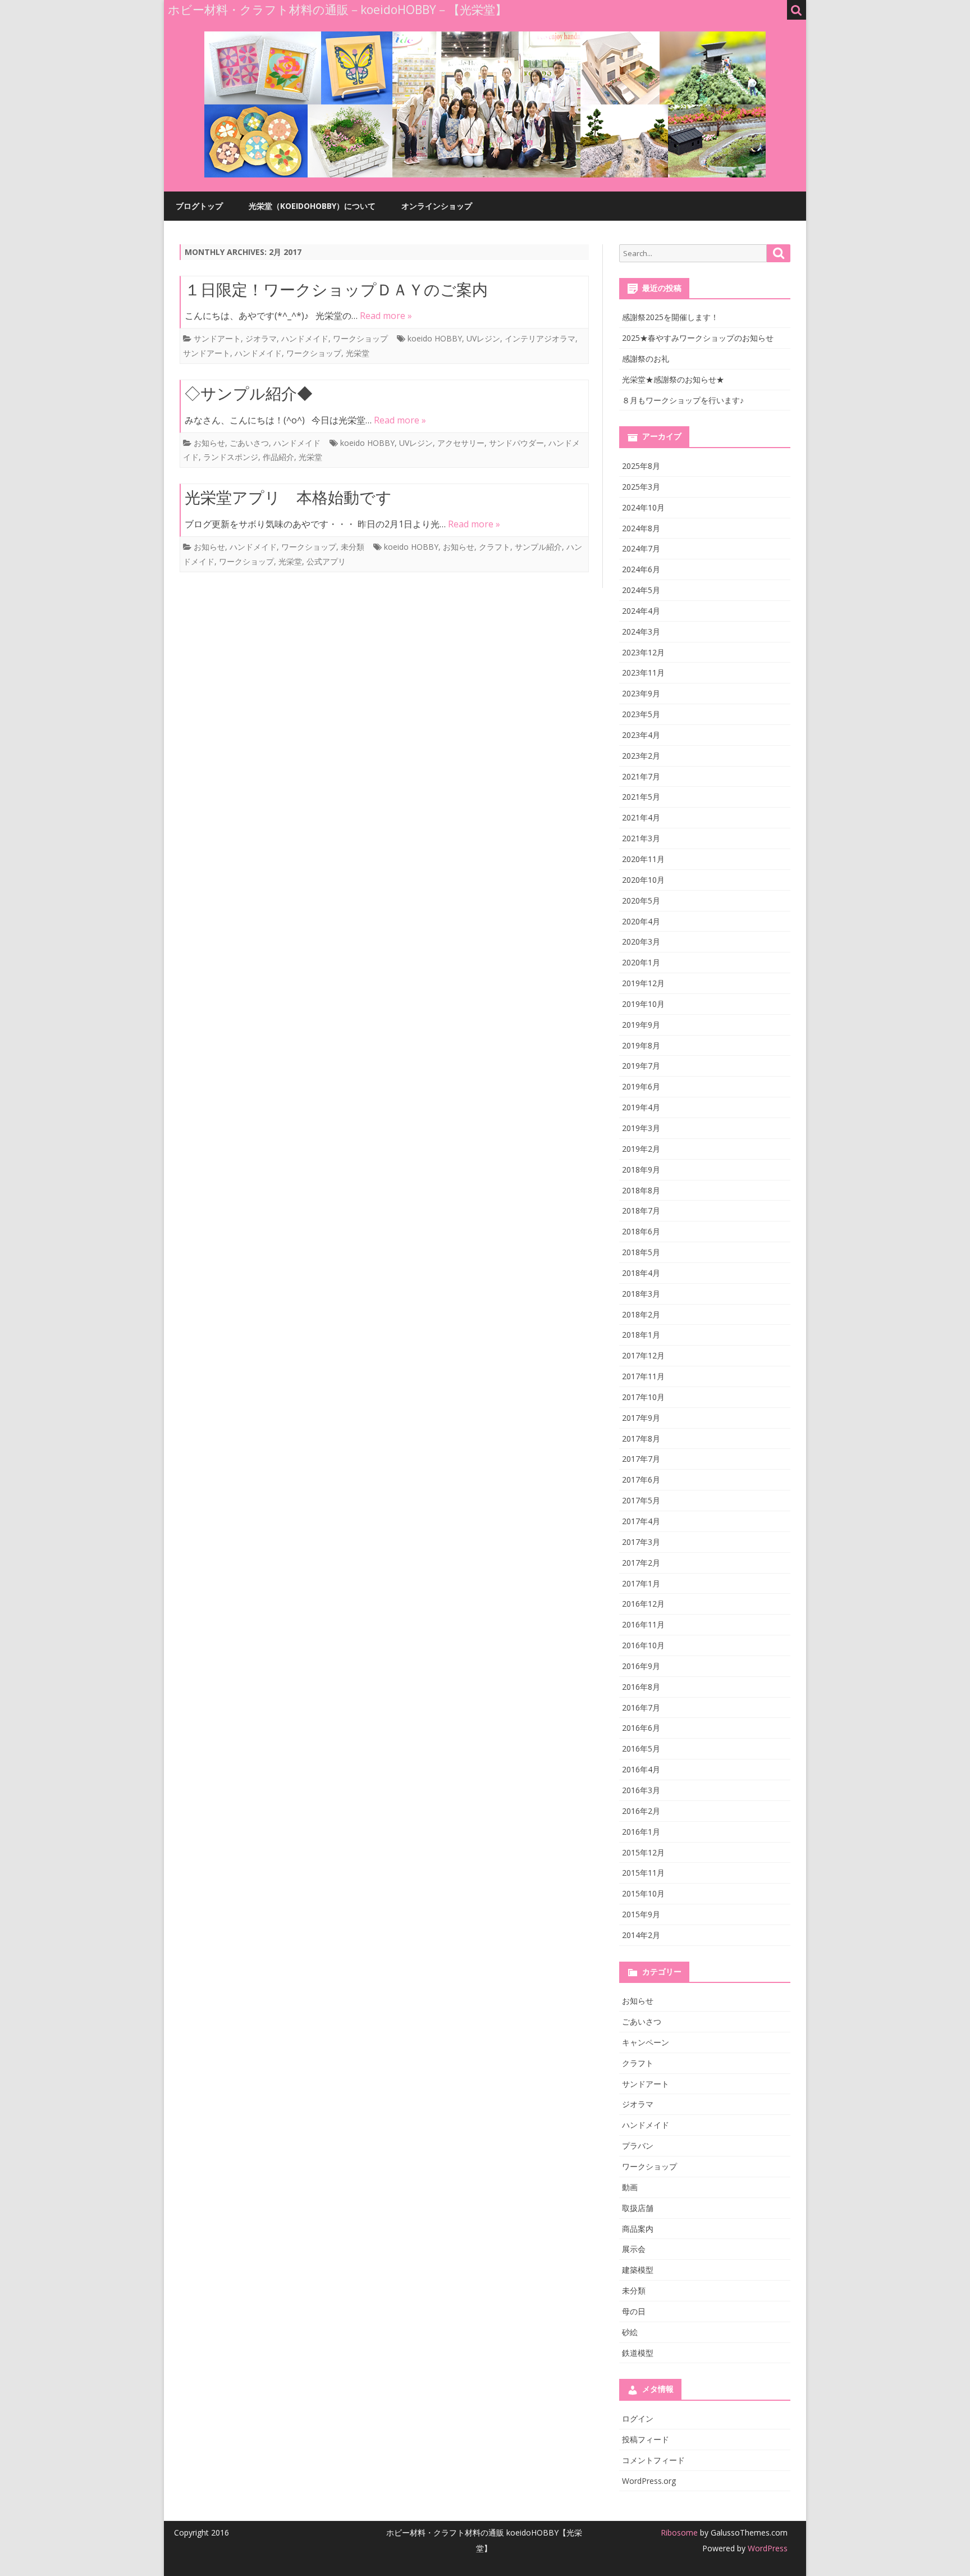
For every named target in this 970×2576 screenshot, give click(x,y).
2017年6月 (641, 1480)
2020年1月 (641, 962)
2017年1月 (641, 1583)
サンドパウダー (516, 443)
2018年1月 (641, 1335)
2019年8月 (641, 1045)
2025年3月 (641, 487)
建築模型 (638, 2270)
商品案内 (638, 2229)
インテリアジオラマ (540, 338)
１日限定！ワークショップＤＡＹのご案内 (336, 289)
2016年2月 (641, 1811)
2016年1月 (641, 1832)
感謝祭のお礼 (646, 359)
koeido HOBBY (435, 338)
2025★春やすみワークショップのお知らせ (698, 338)
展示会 (634, 2249)
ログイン (638, 2418)
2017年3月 (641, 1542)
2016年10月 (643, 1645)
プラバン (638, 2146)
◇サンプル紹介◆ (249, 393)
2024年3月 (641, 632)
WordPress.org (649, 2481)
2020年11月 (643, 859)
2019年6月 (641, 1086)
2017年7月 (641, 1459)
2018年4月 (641, 1273)
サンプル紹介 (538, 547)
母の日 (634, 2311)
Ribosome (679, 2532)
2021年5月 (641, 797)
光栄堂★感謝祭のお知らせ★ (673, 379)
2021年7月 (641, 776)
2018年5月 (641, 1252)
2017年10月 (643, 1397)
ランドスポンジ (231, 457)
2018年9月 (641, 1170)
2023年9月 (641, 693)
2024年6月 (641, 569)
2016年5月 (641, 1749)
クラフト (495, 547)
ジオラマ (261, 338)
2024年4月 (641, 611)
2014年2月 (641, 1935)
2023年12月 (643, 652)
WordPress (767, 2548)
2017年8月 (641, 1439)
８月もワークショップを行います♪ (683, 400)
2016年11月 (643, 1624)
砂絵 (630, 2332)
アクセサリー (461, 443)
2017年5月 (641, 1500)
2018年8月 (641, 1190)
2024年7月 (641, 548)
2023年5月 (641, 714)
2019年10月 (643, 1004)
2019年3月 (641, 1128)
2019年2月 (641, 1149)
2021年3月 (641, 838)
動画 (630, 2187)
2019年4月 (641, 1107)
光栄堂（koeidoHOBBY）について (312, 206)
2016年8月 (641, 1687)
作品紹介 (278, 457)
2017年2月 (641, 1563)
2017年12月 (643, 1355)
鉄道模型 (638, 2353)
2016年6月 (641, 1728)
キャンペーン (646, 2042)
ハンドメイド (305, 338)
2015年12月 (643, 1852)
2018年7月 (641, 1211)
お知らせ (209, 443)
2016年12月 (643, 1604)
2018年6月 (641, 1231)
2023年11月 (643, 673)
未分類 (353, 547)
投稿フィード (646, 2439)
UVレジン (483, 338)
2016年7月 (641, 1708)
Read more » (386, 316)
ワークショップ (360, 338)
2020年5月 (641, 901)
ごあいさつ (249, 443)
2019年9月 (641, 1025)
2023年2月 (641, 756)
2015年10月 (643, 1893)
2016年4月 (641, 1769)
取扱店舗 (638, 2208)
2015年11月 (643, 1873)
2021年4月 (641, 817)
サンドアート (217, 338)
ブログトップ (199, 206)
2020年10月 (643, 880)
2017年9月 (641, 1418)
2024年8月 (641, 528)
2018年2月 (641, 1314)
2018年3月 (641, 1294)
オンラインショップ (437, 206)
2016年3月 (641, 1790)
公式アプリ (326, 561)
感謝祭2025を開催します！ (670, 317)
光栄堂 (358, 353)
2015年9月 (641, 1914)
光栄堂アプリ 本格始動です (288, 497)
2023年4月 (641, 735)
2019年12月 (643, 983)
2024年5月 (641, 590)
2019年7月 (641, 1066)
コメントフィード (653, 2460)
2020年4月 (641, 921)
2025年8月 (641, 466)
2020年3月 (641, 942)
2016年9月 (641, 1666)
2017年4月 (641, 1521)
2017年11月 (643, 1376)
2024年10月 (643, 507)
